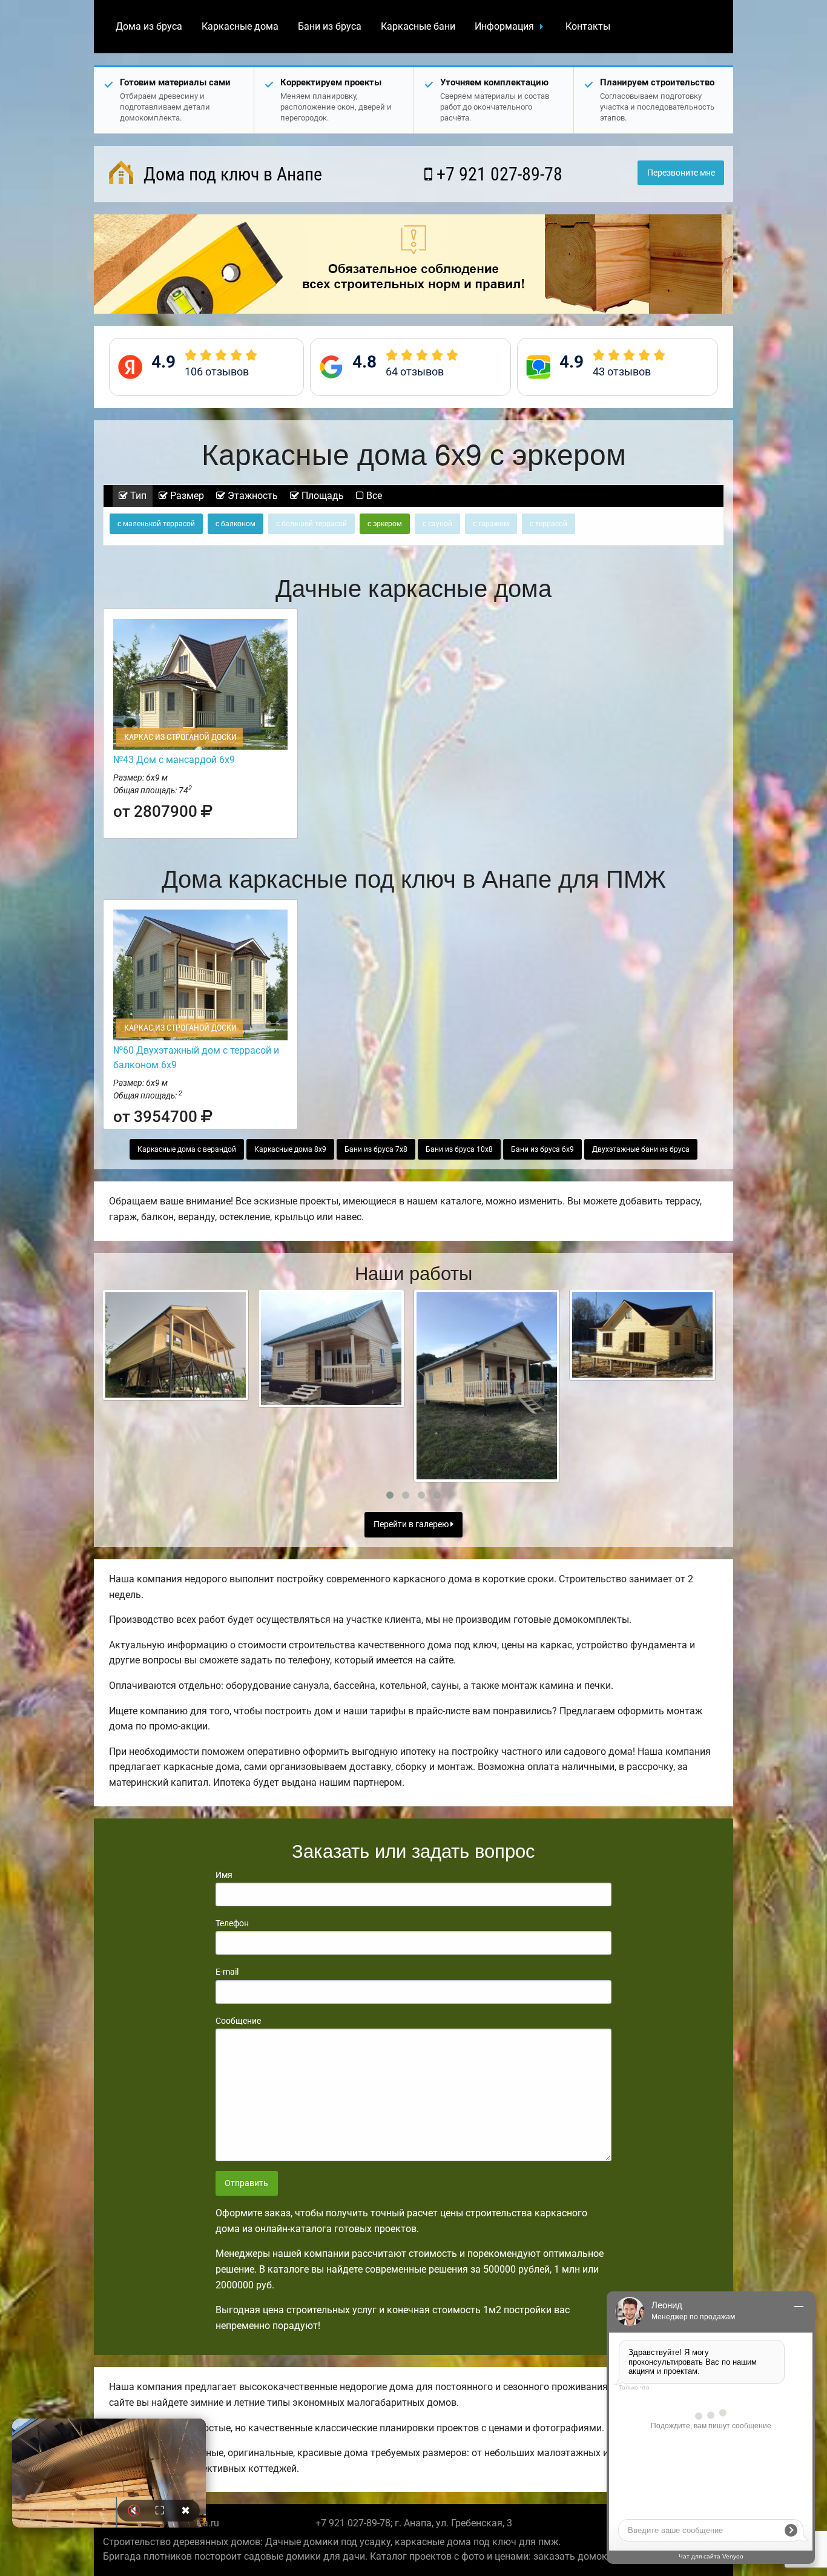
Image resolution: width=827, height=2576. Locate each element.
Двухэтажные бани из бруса (641, 1149)
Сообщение (238, 2021)
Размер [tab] (186, 496)
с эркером (385, 524)
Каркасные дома (240, 26)
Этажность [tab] (252, 496)
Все (373, 496)
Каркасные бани (418, 26)
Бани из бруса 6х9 (542, 1149)
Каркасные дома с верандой (187, 1149)
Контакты (588, 26)
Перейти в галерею (412, 1524)
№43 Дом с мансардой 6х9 (174, 760)
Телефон (232, 1923)
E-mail (227, 1972)
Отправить (246, 2183)
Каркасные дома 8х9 (290, 1149)
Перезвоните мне (681, 173)
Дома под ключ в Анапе (231, 174)
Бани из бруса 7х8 (376, 1149)
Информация (504, 26)
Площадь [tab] (321, 496)
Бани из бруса (330, 26)
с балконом (236, 524)
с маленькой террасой (156, 524)
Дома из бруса (149, 26)
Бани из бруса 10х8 (459, 1149)
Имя (224, 1875)
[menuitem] (149, 27)
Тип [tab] (137, 496)
